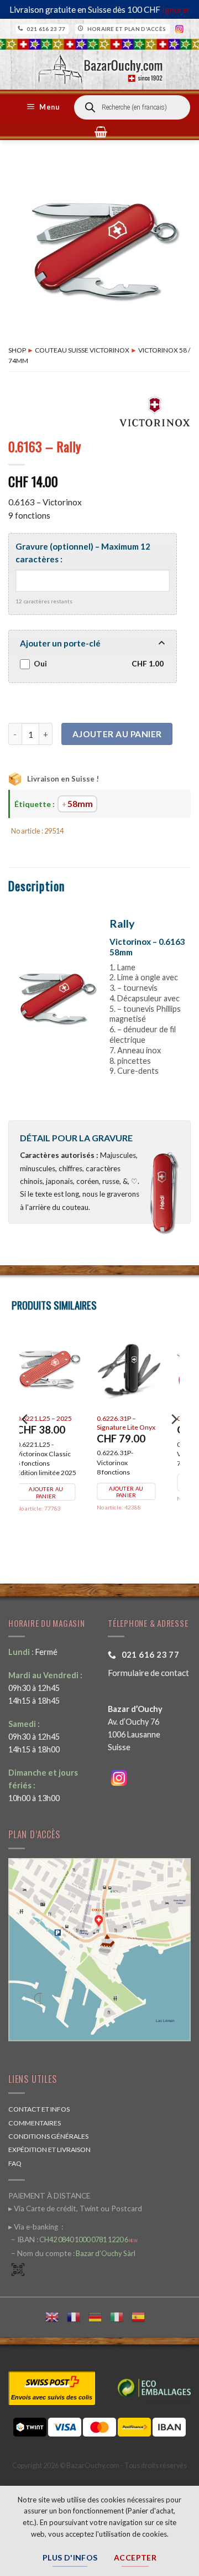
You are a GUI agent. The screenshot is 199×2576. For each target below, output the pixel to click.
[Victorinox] (155, 411)
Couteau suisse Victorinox (82, 350)
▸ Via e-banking (34, 2227)
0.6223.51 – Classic (59, 1418)
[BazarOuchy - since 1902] (99, 66)
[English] (56, 2316)
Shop (17, 350)
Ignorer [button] (176, 9)
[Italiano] (121, 2316)
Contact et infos (39, 2109)
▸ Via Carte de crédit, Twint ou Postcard (75, 2208)
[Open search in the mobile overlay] (132, 107)
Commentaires (35, 2123)
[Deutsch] (99, 2316)
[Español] (142, 2316)
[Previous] (25, 1441)
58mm (80, 804)
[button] (45, 107)
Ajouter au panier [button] (59, 1483)
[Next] (174, 1441)
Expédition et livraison (49, 2150)
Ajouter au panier (117, 734)
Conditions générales (48, 2136)
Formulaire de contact (148, 1673)
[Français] (78, 2316)
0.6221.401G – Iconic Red (141, 1423)
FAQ (15, 2163)
